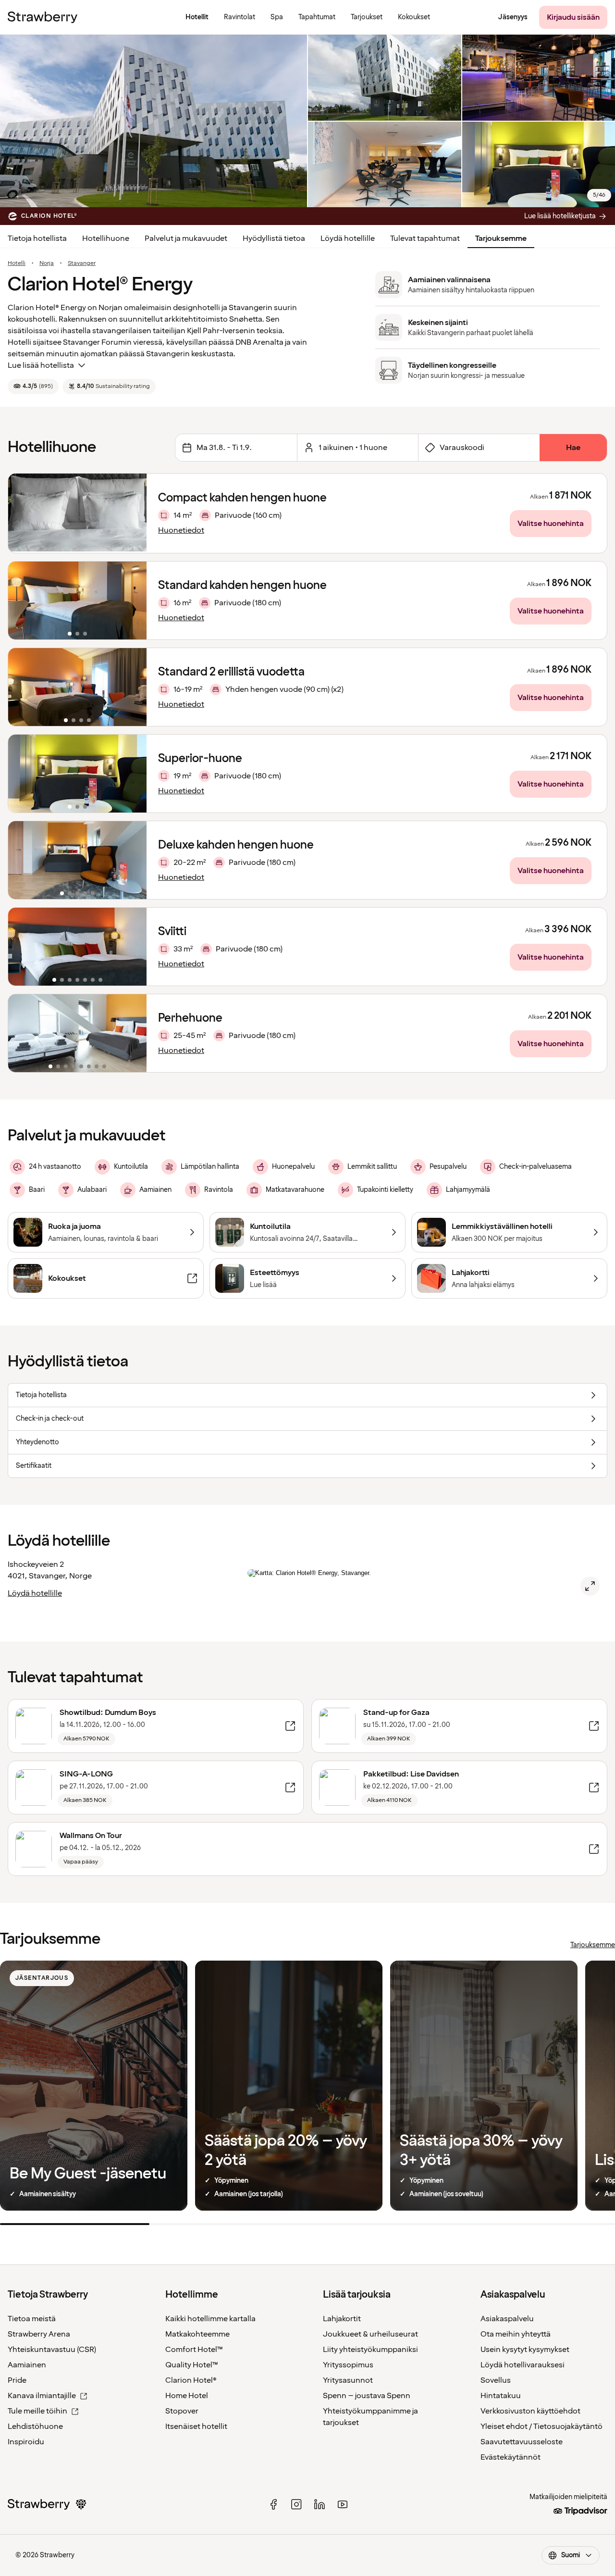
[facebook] (273, 2504)
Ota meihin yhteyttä (516, 2334)
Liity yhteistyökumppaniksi (370, 2350)
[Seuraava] (133, 600)
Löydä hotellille (348, 238)
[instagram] (296, 2504)
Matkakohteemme (197, 2334)
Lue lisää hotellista (41, 365)
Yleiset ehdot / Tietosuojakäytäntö (541, 2426)
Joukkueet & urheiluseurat (370, 2334)
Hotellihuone (106, 238)
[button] (77, 600)
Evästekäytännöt (510, 2457)
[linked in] (320, 2504)
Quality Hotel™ (192, 2365)
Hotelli (17, 263)
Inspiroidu (26, 2442)
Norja (47, 263)
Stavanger (82, 263)
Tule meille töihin (37, 2411)
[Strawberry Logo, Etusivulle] (43, 17)
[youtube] (343, 2504)
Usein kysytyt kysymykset (525, 2350)
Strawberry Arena (39, 2334)
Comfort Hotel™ (194, 2350)
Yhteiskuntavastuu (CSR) (52, 2350)
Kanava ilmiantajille (42, 2396)
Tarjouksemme (501, 238)
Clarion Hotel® (191, 2380)
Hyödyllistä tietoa (274, 238)
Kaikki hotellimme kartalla (210, 2319)
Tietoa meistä (32, 2319)
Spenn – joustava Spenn (367, 2396)
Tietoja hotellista (37, 238)
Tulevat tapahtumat (425, 238)
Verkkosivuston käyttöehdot (530, 2411)
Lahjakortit (342, 2319)
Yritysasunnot (348, 2380)
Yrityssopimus (348, 2365)
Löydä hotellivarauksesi (523, 2365)
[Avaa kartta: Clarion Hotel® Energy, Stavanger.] (590, 1586)
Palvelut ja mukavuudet (186, 238)
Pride (17, 2380)
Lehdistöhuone (35, 2426)
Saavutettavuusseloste (522, 2442)
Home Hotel (187, 2396)
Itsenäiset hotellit (196, 2426)
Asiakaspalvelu (507, 2319)
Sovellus (496, 2380)
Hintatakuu (501, 2396)
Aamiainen (27, 2365)
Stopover (182, 2411)
